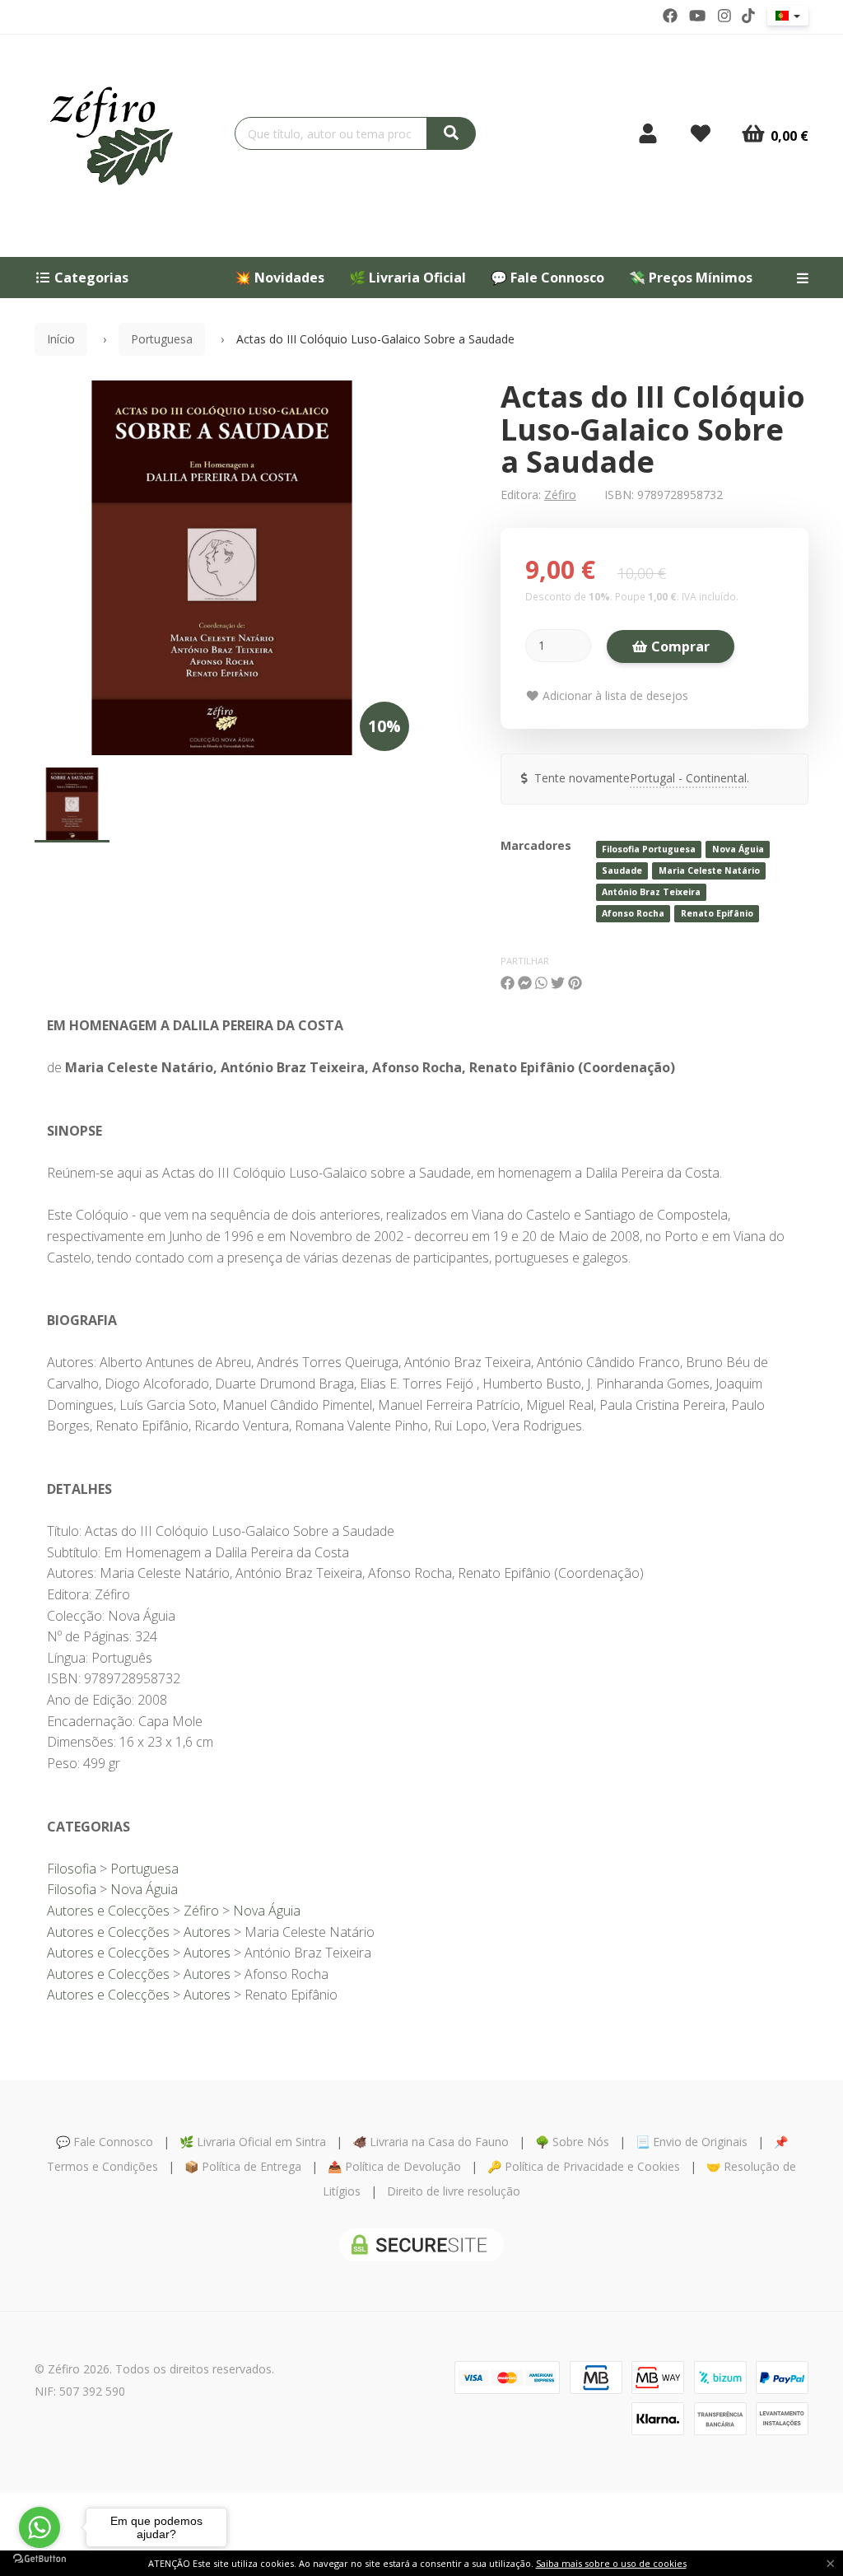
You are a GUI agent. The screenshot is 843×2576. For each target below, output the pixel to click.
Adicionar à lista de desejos (614, 695)
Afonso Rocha (633, 913)
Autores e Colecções (108, 1911)
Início (61, 339)
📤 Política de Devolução (394, 2166)
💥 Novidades (279, 278)
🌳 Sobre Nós (572, 2142)
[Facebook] (670, 16)
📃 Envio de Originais (692, 2142)
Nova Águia (738, 849)
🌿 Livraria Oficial (408, 278)
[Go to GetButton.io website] (40, 2559)
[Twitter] (697, 16)
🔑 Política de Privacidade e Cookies (584, 2166)
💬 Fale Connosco (547, 278)
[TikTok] (748, 16)
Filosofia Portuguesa (649, 849)
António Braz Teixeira (651, 892)
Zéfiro (560, 495)
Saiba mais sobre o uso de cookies (611, 2563)
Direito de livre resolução (454, 2191)
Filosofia (72, 1869)
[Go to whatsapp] (40, 2527)
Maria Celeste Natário (709, 870)
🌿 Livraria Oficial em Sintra (253, 2142)
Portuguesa (162, 339)
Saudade (622, 870)
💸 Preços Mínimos (691, 278)
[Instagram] (724, 16)
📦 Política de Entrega (243, 2166)
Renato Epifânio (717, 913)
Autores (207, 1932)
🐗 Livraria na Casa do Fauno (431, 2142)
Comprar (679, 646)
